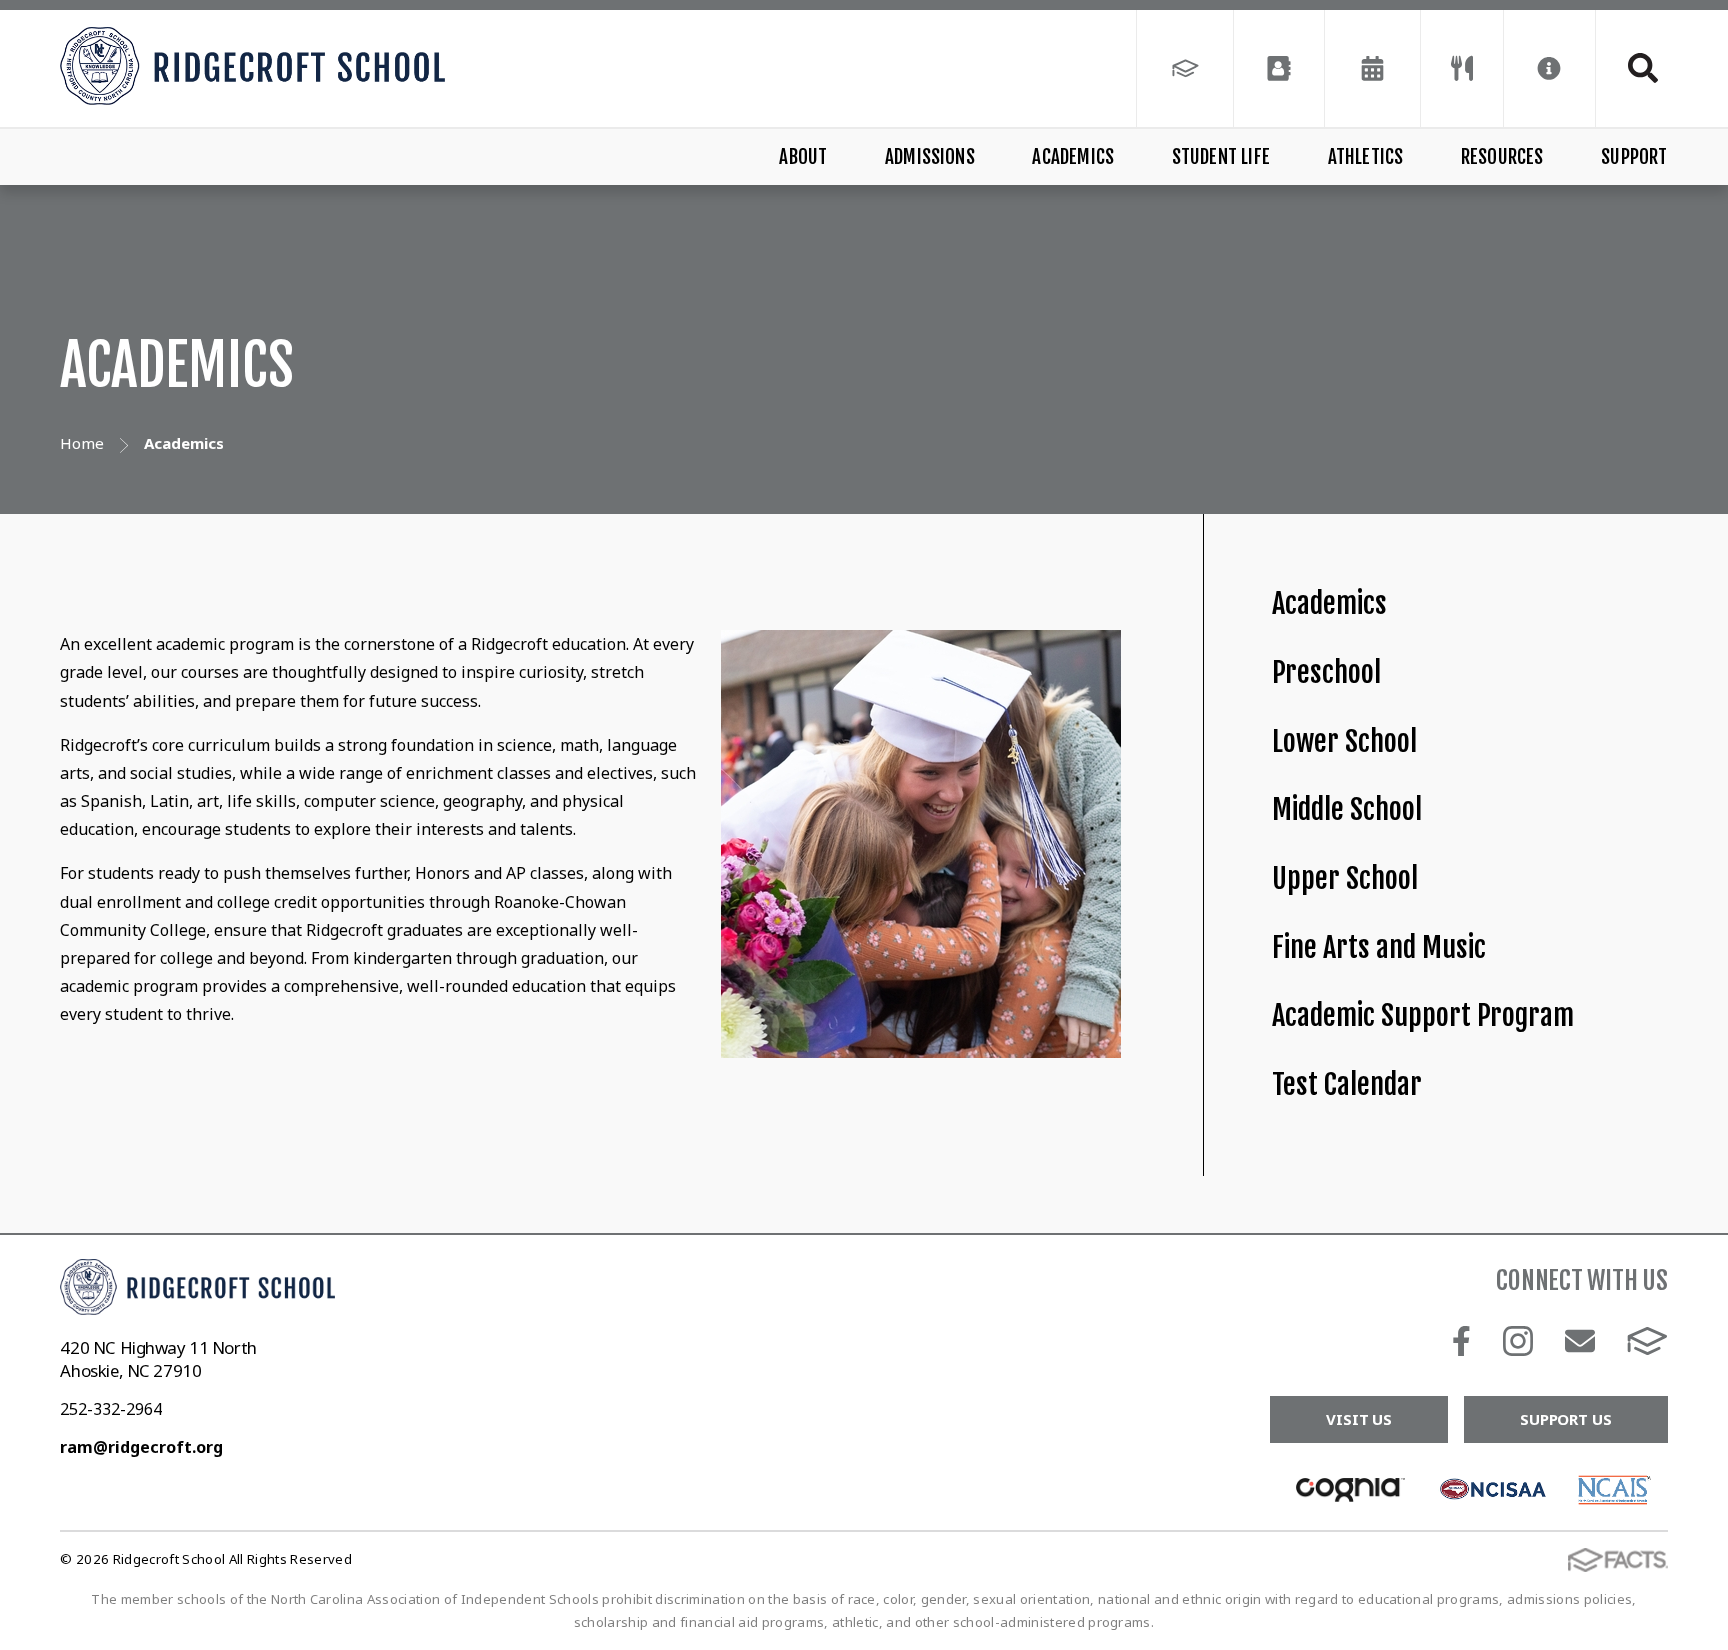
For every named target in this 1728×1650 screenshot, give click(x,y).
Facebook (1461, 1341)
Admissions (930, 157)
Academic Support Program (1423, 1015)
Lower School (1344, 741)
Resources (1502, 157)
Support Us (1566, 1419)
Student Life (1221, 157)
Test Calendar (1347, 1084)
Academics (1073, 157)
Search (1632, 68)
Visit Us (1359, 1419)
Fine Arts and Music (1379, 947)
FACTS (1647, 1341)
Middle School (1347, 809)
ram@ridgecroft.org (141, 1447)
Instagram (1518, 1341)
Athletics (1366, 157)
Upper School (1345, 878)
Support (1634, 157)
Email (1580, 1341)
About (803, 157)
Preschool (1326, 672)
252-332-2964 (111, 1409)
